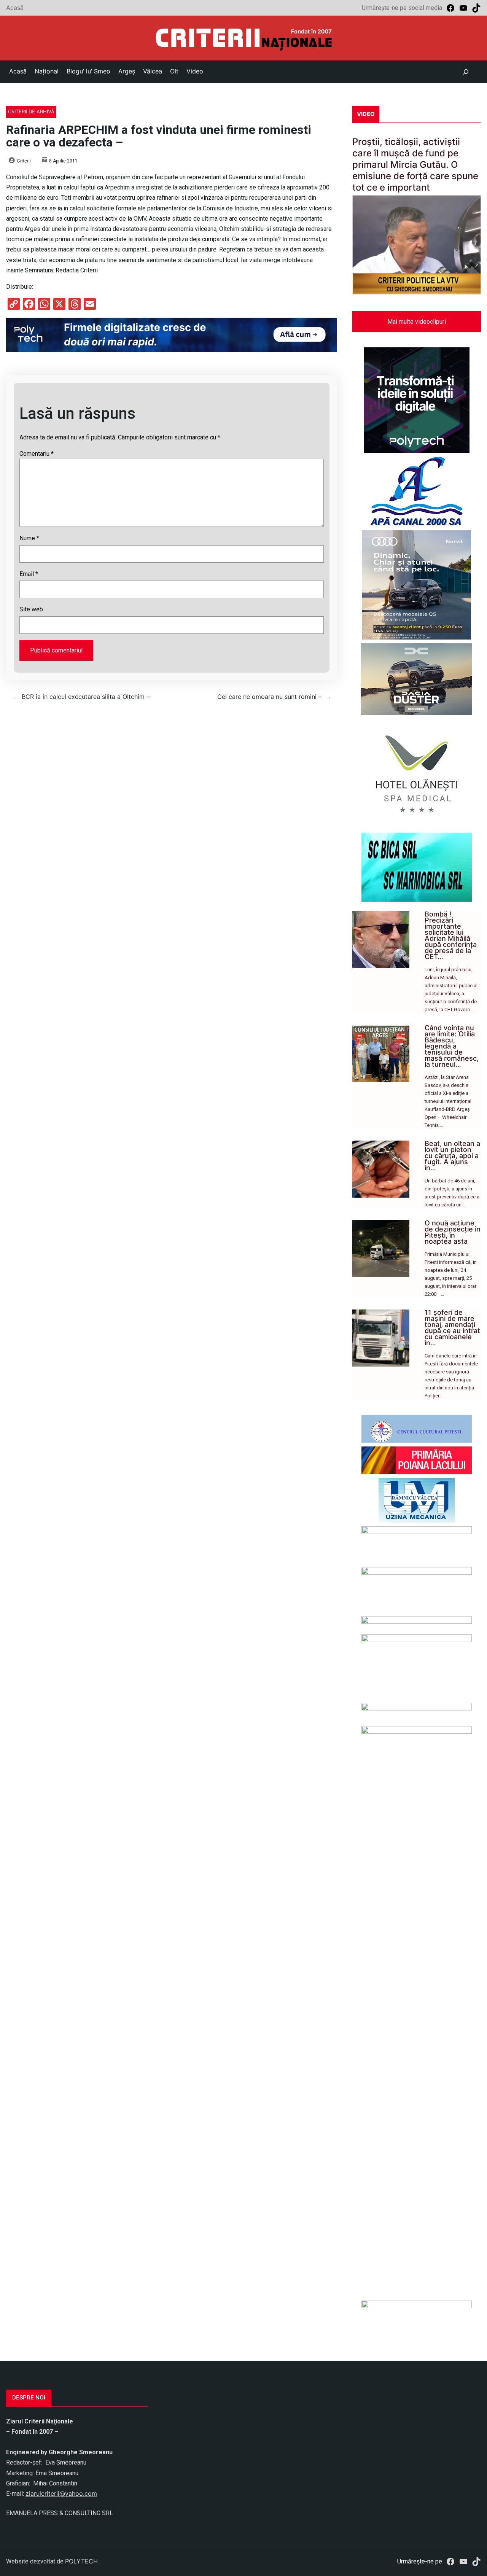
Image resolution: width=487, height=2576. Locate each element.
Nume (29, 538)
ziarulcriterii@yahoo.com (61, 2493)
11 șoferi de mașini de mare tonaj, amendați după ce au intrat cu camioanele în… (452, 1328)
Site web (31, 609)
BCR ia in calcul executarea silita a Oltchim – (86, 697)
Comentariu (37, 454)
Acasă (15, 8)
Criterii (24, 161)
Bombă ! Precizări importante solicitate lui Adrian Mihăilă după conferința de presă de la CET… (451, 935)
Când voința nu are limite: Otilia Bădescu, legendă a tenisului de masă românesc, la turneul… (452, 1046)
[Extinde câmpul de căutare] (466, 72)
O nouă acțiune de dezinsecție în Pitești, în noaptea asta (453, 1232)
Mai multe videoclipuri (417, 322)
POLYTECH (81, 2561)
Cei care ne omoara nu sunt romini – (269, 697)
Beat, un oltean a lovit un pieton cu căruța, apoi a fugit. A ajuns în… (452, 1156)
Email (29, 574)
